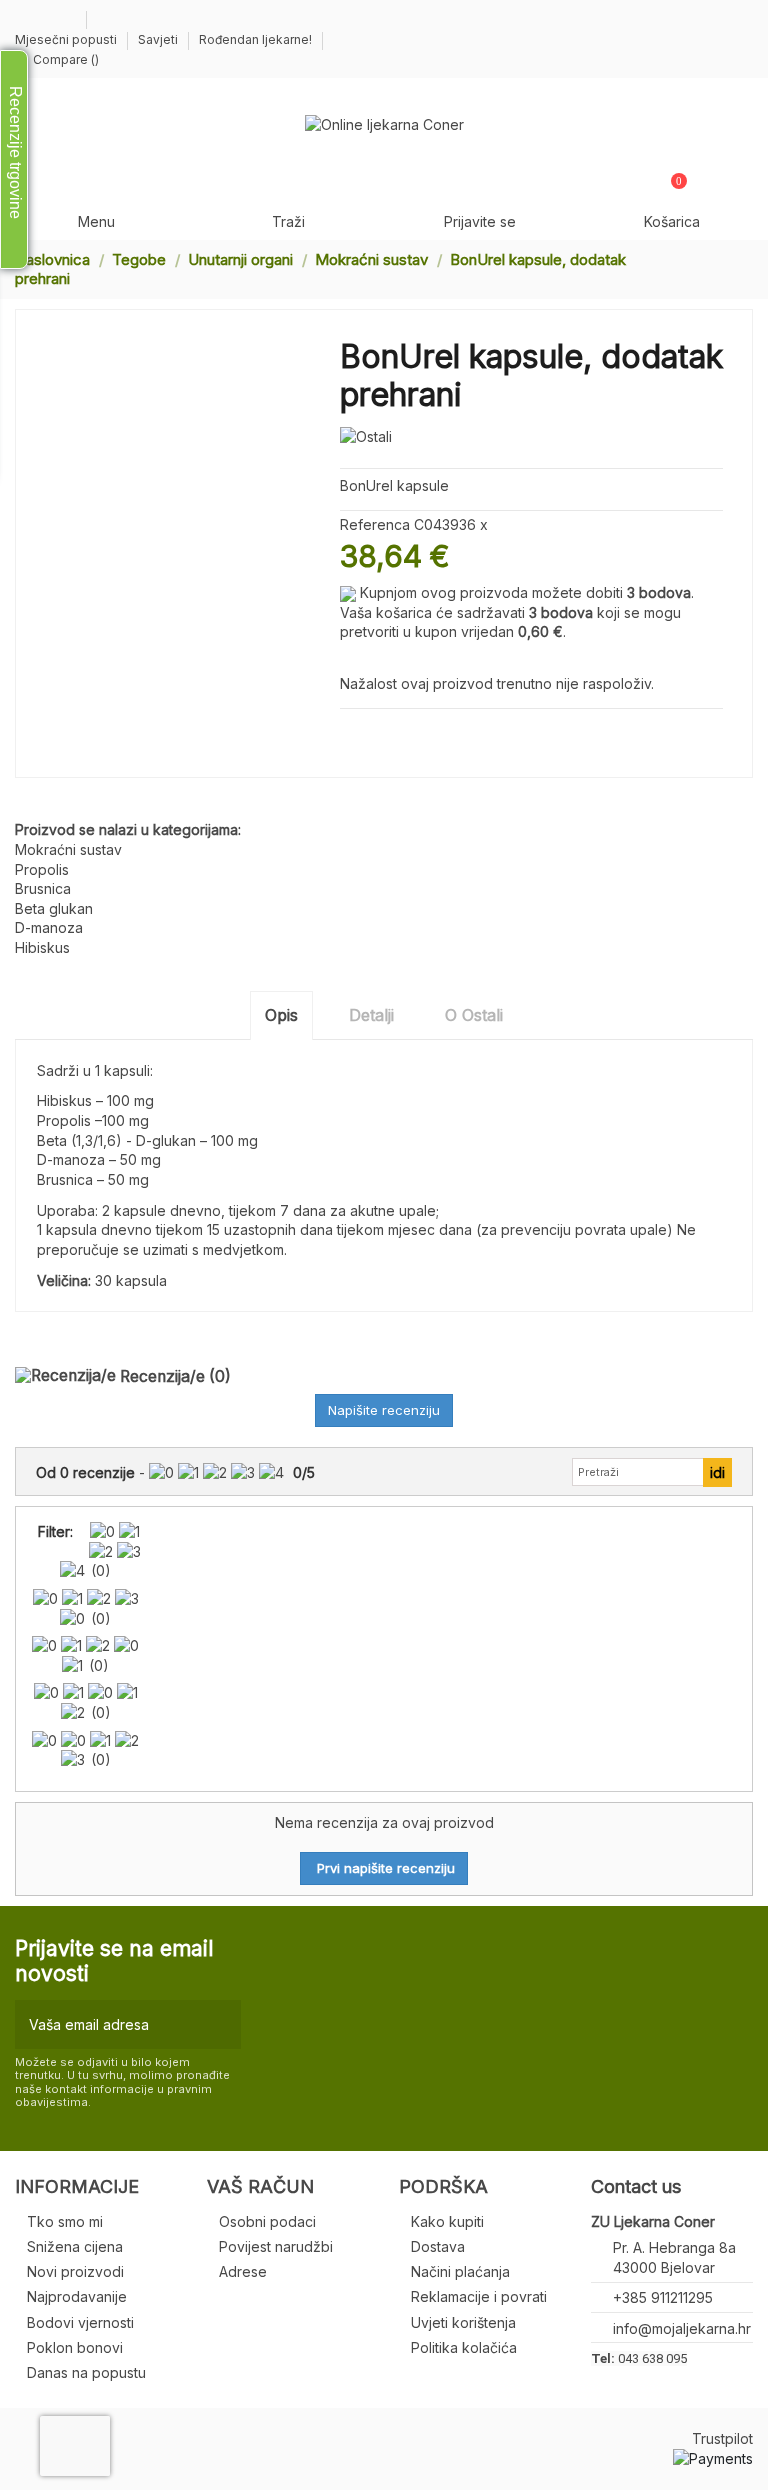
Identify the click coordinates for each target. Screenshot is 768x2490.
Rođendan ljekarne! (255, 39)
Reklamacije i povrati (479, 2296)
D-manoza (49, 927)
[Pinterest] (396, 732)
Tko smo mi (65, 2221)
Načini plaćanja (460, 2271)
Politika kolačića (464, 2347)
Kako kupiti (447, 2221)
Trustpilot (722, 2438)
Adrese (243, 2271)
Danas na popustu (86, 2372)
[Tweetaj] (373, 732)
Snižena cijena (75, 2246)
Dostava (438, 2246)
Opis (281, 1015)
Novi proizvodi (75, 2271)
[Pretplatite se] (221, 2024)
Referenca (375, 524)
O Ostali (474, 1015)
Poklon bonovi (75, 2347)
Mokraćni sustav (68, 849)
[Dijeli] (349, 732)
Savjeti (159, 39)
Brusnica (43, 888)
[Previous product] (726, 268)
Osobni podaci (267, 2221)
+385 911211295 (663, 2297)
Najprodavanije (77, 2296)
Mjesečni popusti (67, 39)
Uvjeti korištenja (463, 2322)
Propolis (42, 869)
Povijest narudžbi (276, 2246)
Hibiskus (42, 947)
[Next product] (745, 268)
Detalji (371, 1015)
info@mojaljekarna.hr (682, 2328)
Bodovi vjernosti (80, 2322)
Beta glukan (54, 908)
